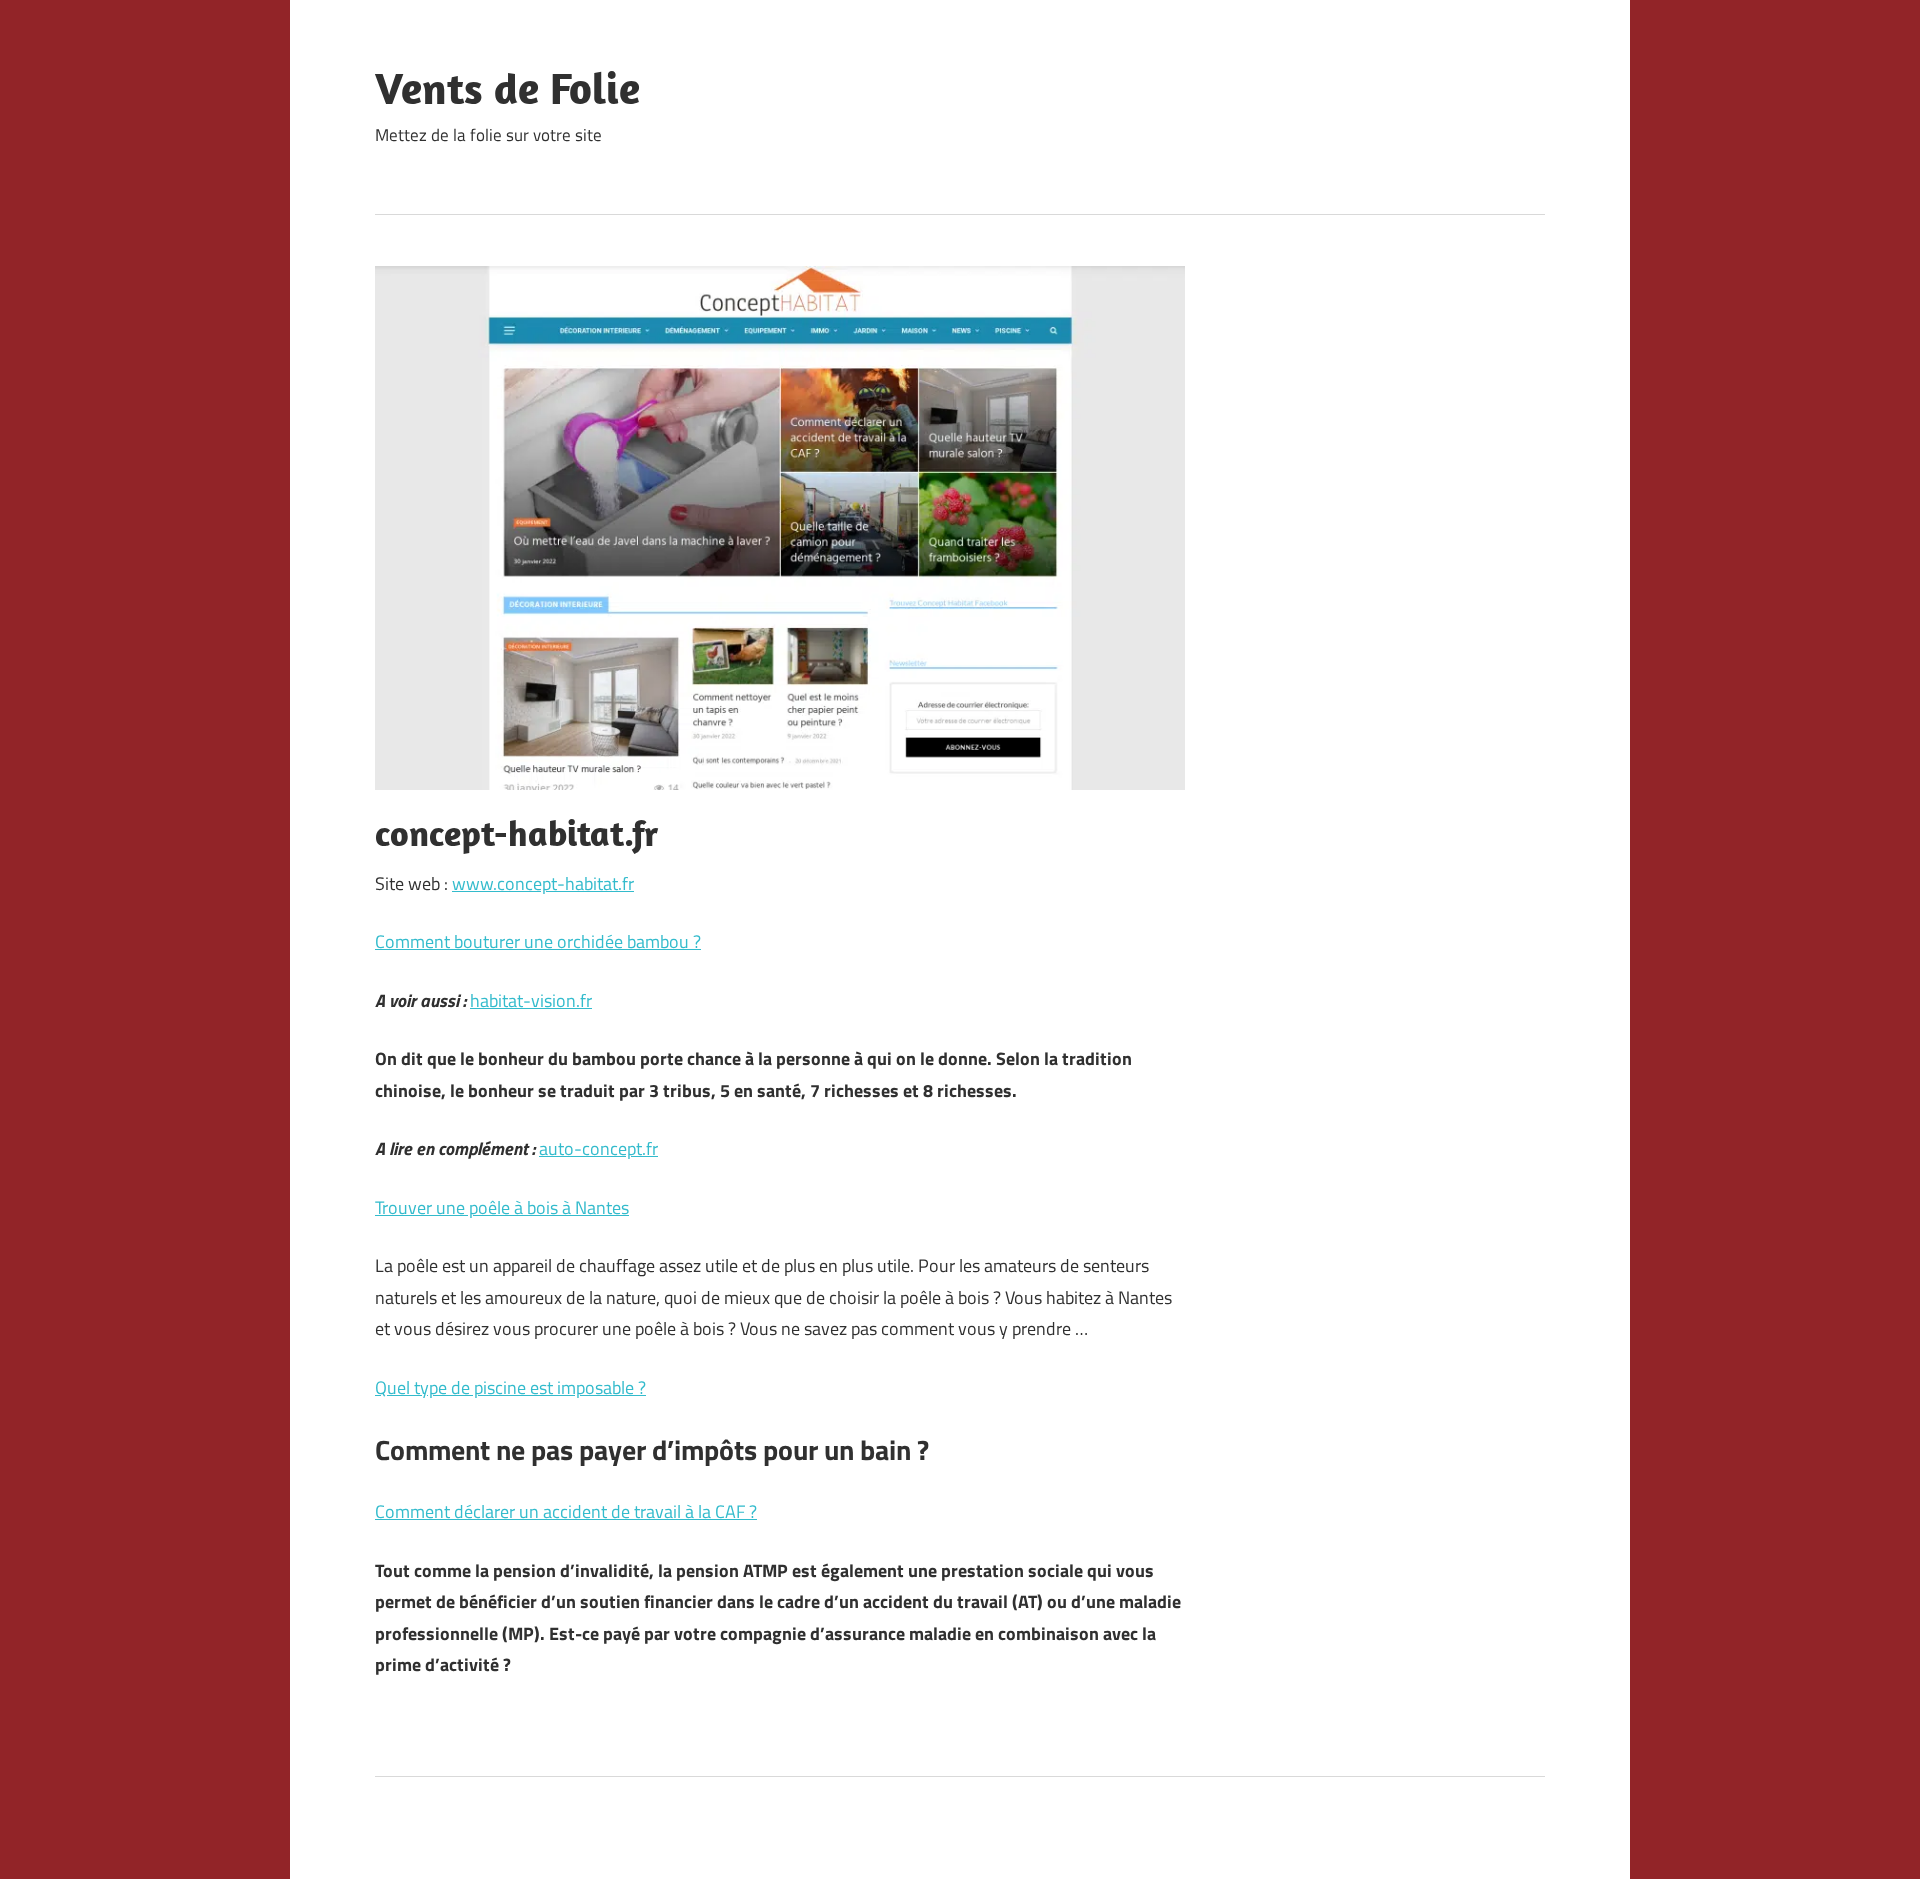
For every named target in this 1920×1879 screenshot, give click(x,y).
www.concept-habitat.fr (543, 883)
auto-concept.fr (598, 1148)
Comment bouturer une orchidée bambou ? (538, 941)
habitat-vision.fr (531, 1000)
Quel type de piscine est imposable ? (510, 1387)
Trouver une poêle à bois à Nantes (502, 1207)
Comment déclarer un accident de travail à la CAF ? (566, 1511)
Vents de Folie (507, 88)
